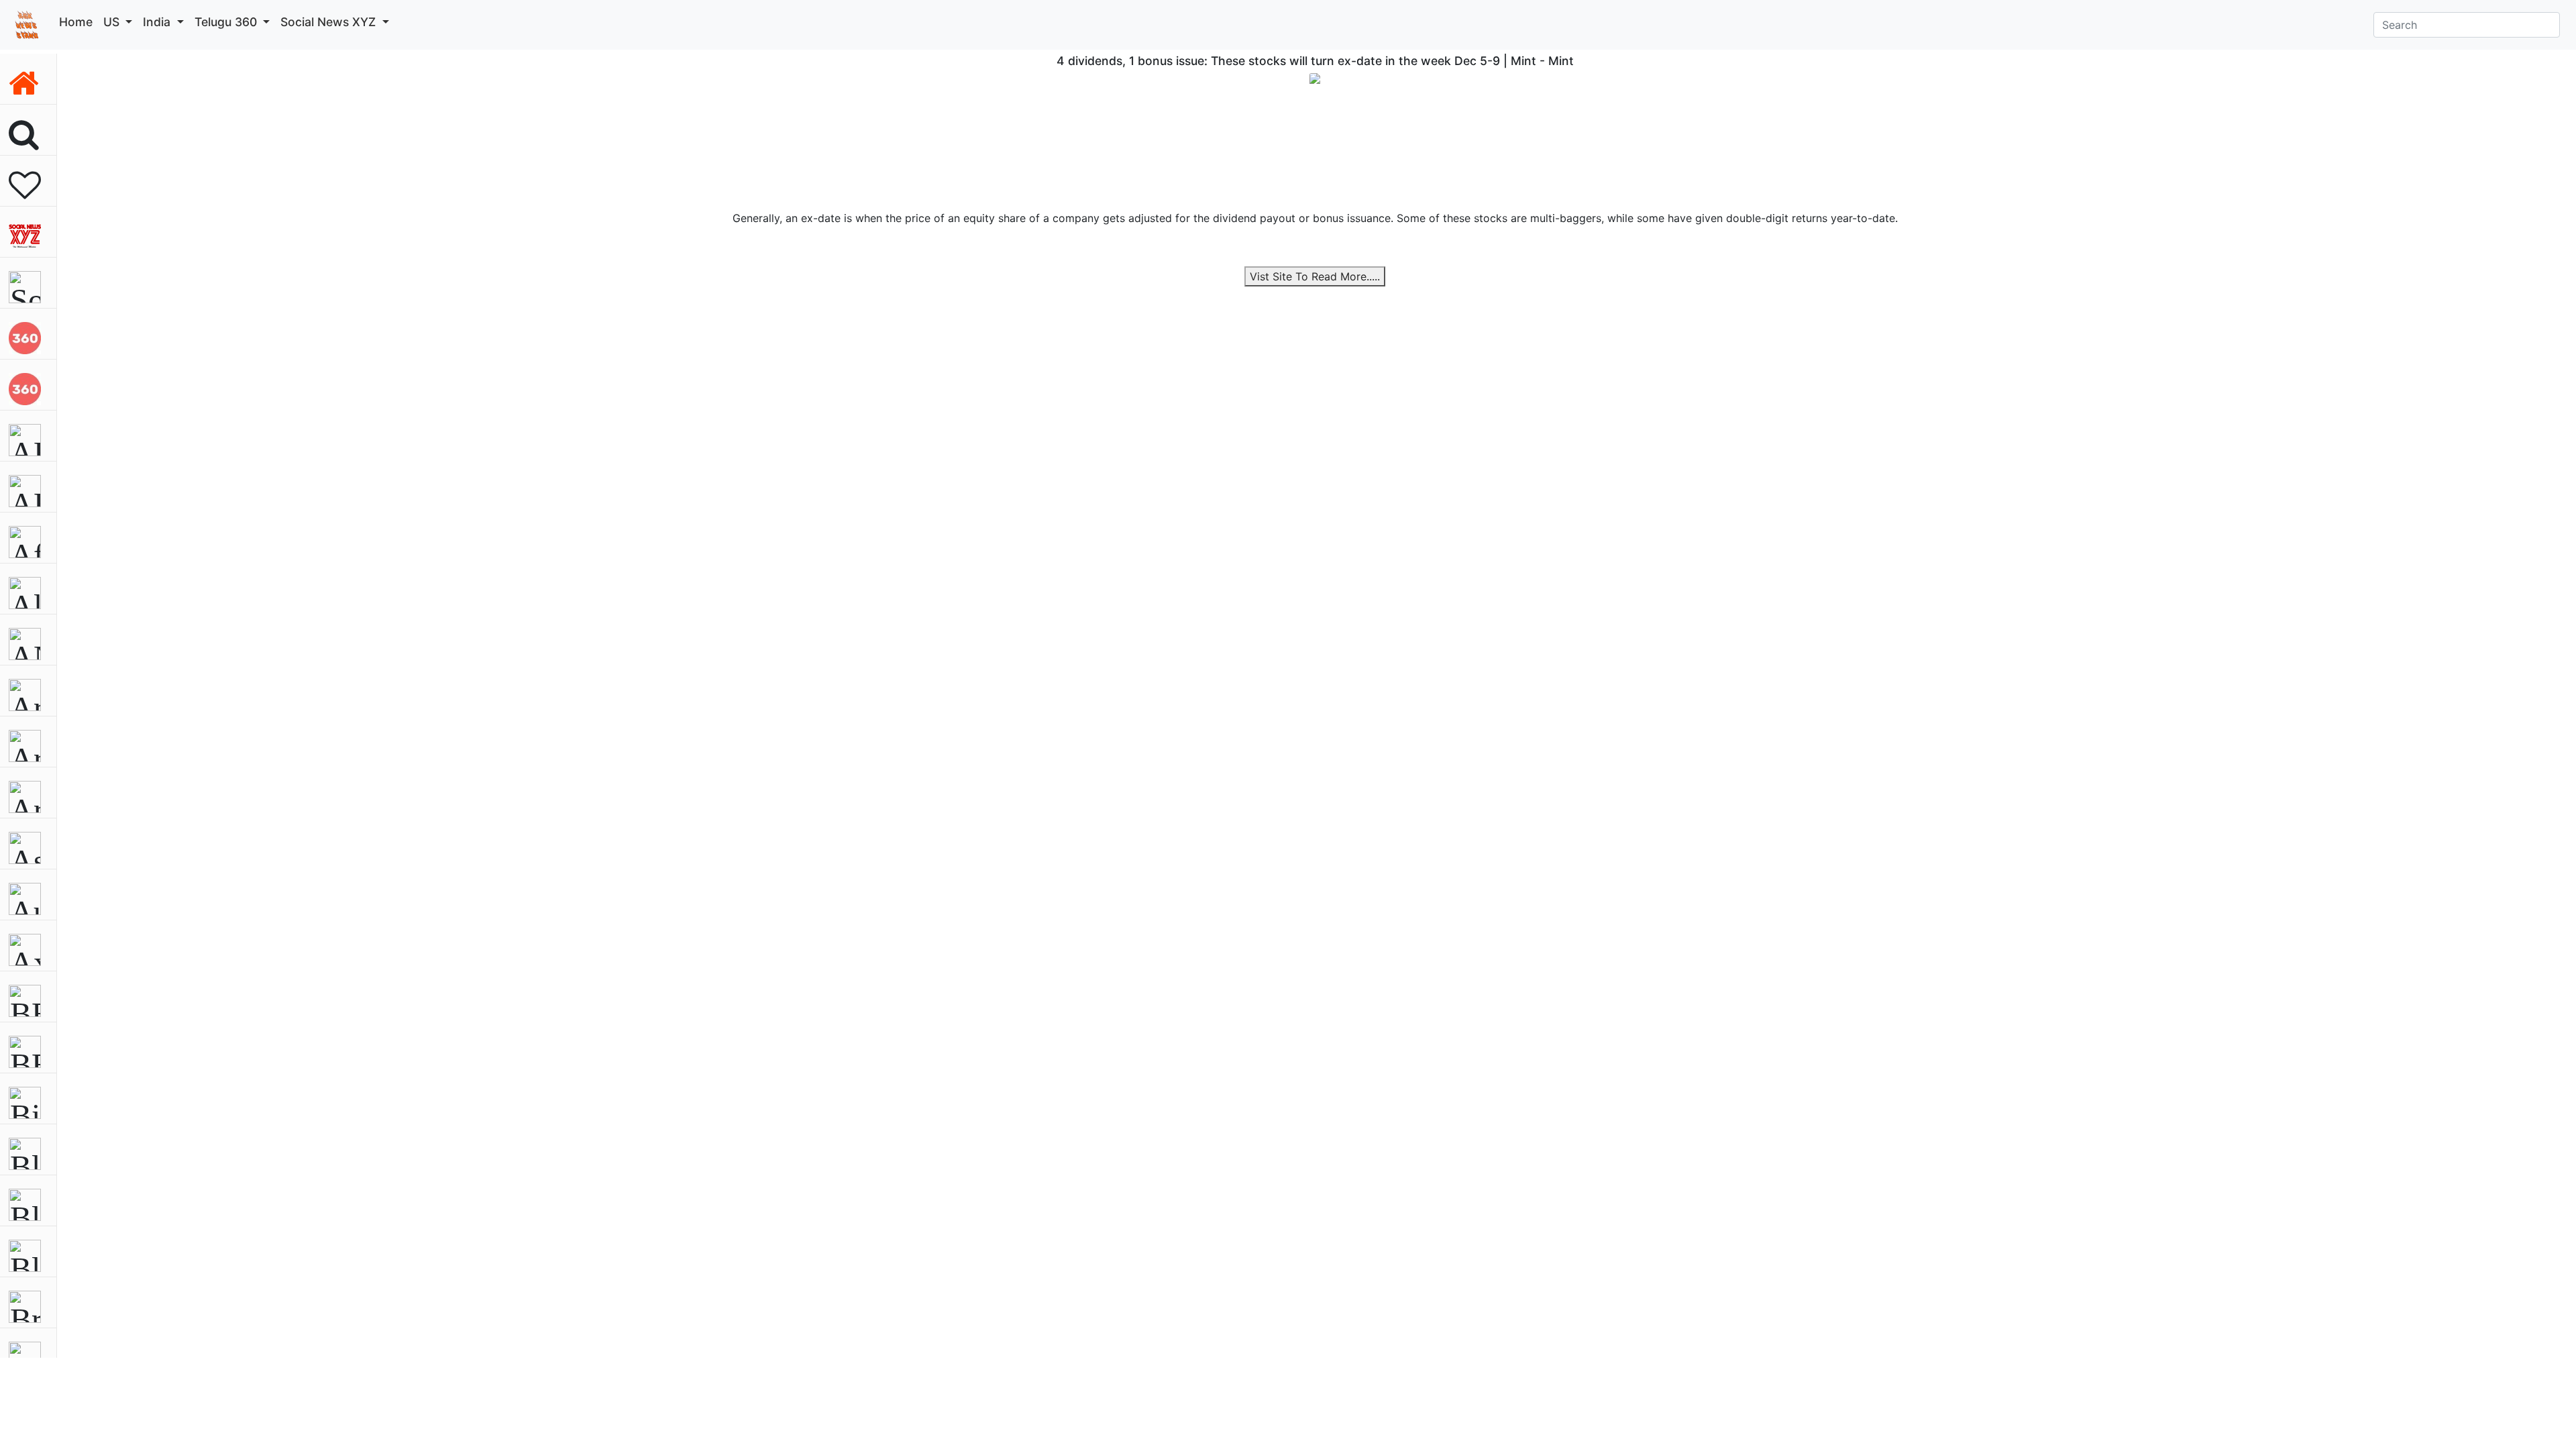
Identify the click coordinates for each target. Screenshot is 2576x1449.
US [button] (113, 22)
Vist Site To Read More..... (1315, 276)
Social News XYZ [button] (330, 22)
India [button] (158, 22)
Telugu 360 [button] (227, 22)
